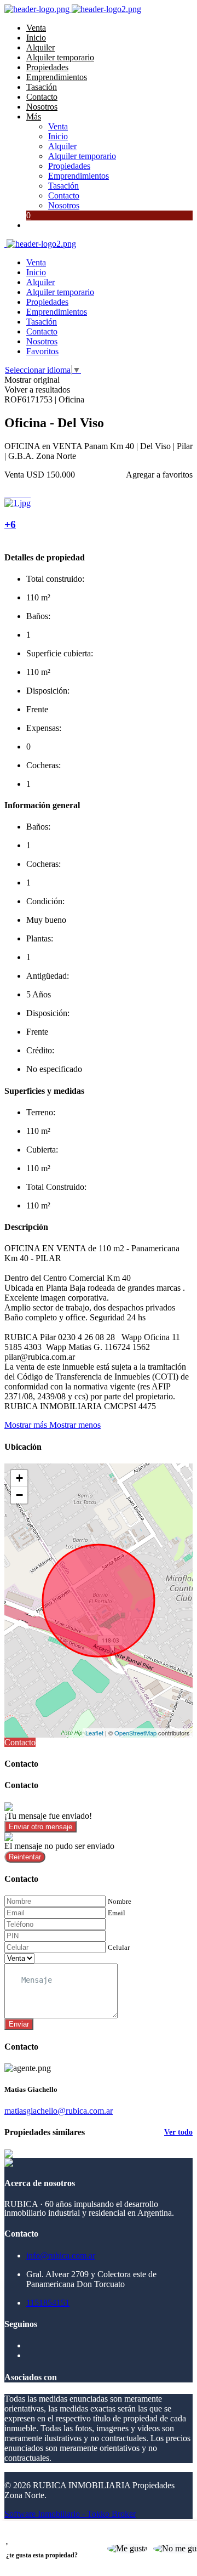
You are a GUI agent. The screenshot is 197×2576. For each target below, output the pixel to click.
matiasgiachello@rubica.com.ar (59, 2111)
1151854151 (48, 2303)
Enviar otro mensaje (40, 1827)
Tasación (42, 87)
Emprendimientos (57, 77)
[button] (53, 1425)
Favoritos (42, 351)
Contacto (42, 97)
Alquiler (40, 47)
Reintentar (25, 1857)
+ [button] (19, 1478)
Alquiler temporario (60, 57)
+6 (10, 524)
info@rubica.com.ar (61, 2256)
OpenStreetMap (135, 1733)
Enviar (19, 2024)
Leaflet (94, 1733)
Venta (36, 28)
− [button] (19, 1495)
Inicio (36, 38)
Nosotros (42, 107)
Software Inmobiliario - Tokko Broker (70, 2514)
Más (34, 117)
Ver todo (178, 2132)
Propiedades (47, 67)
